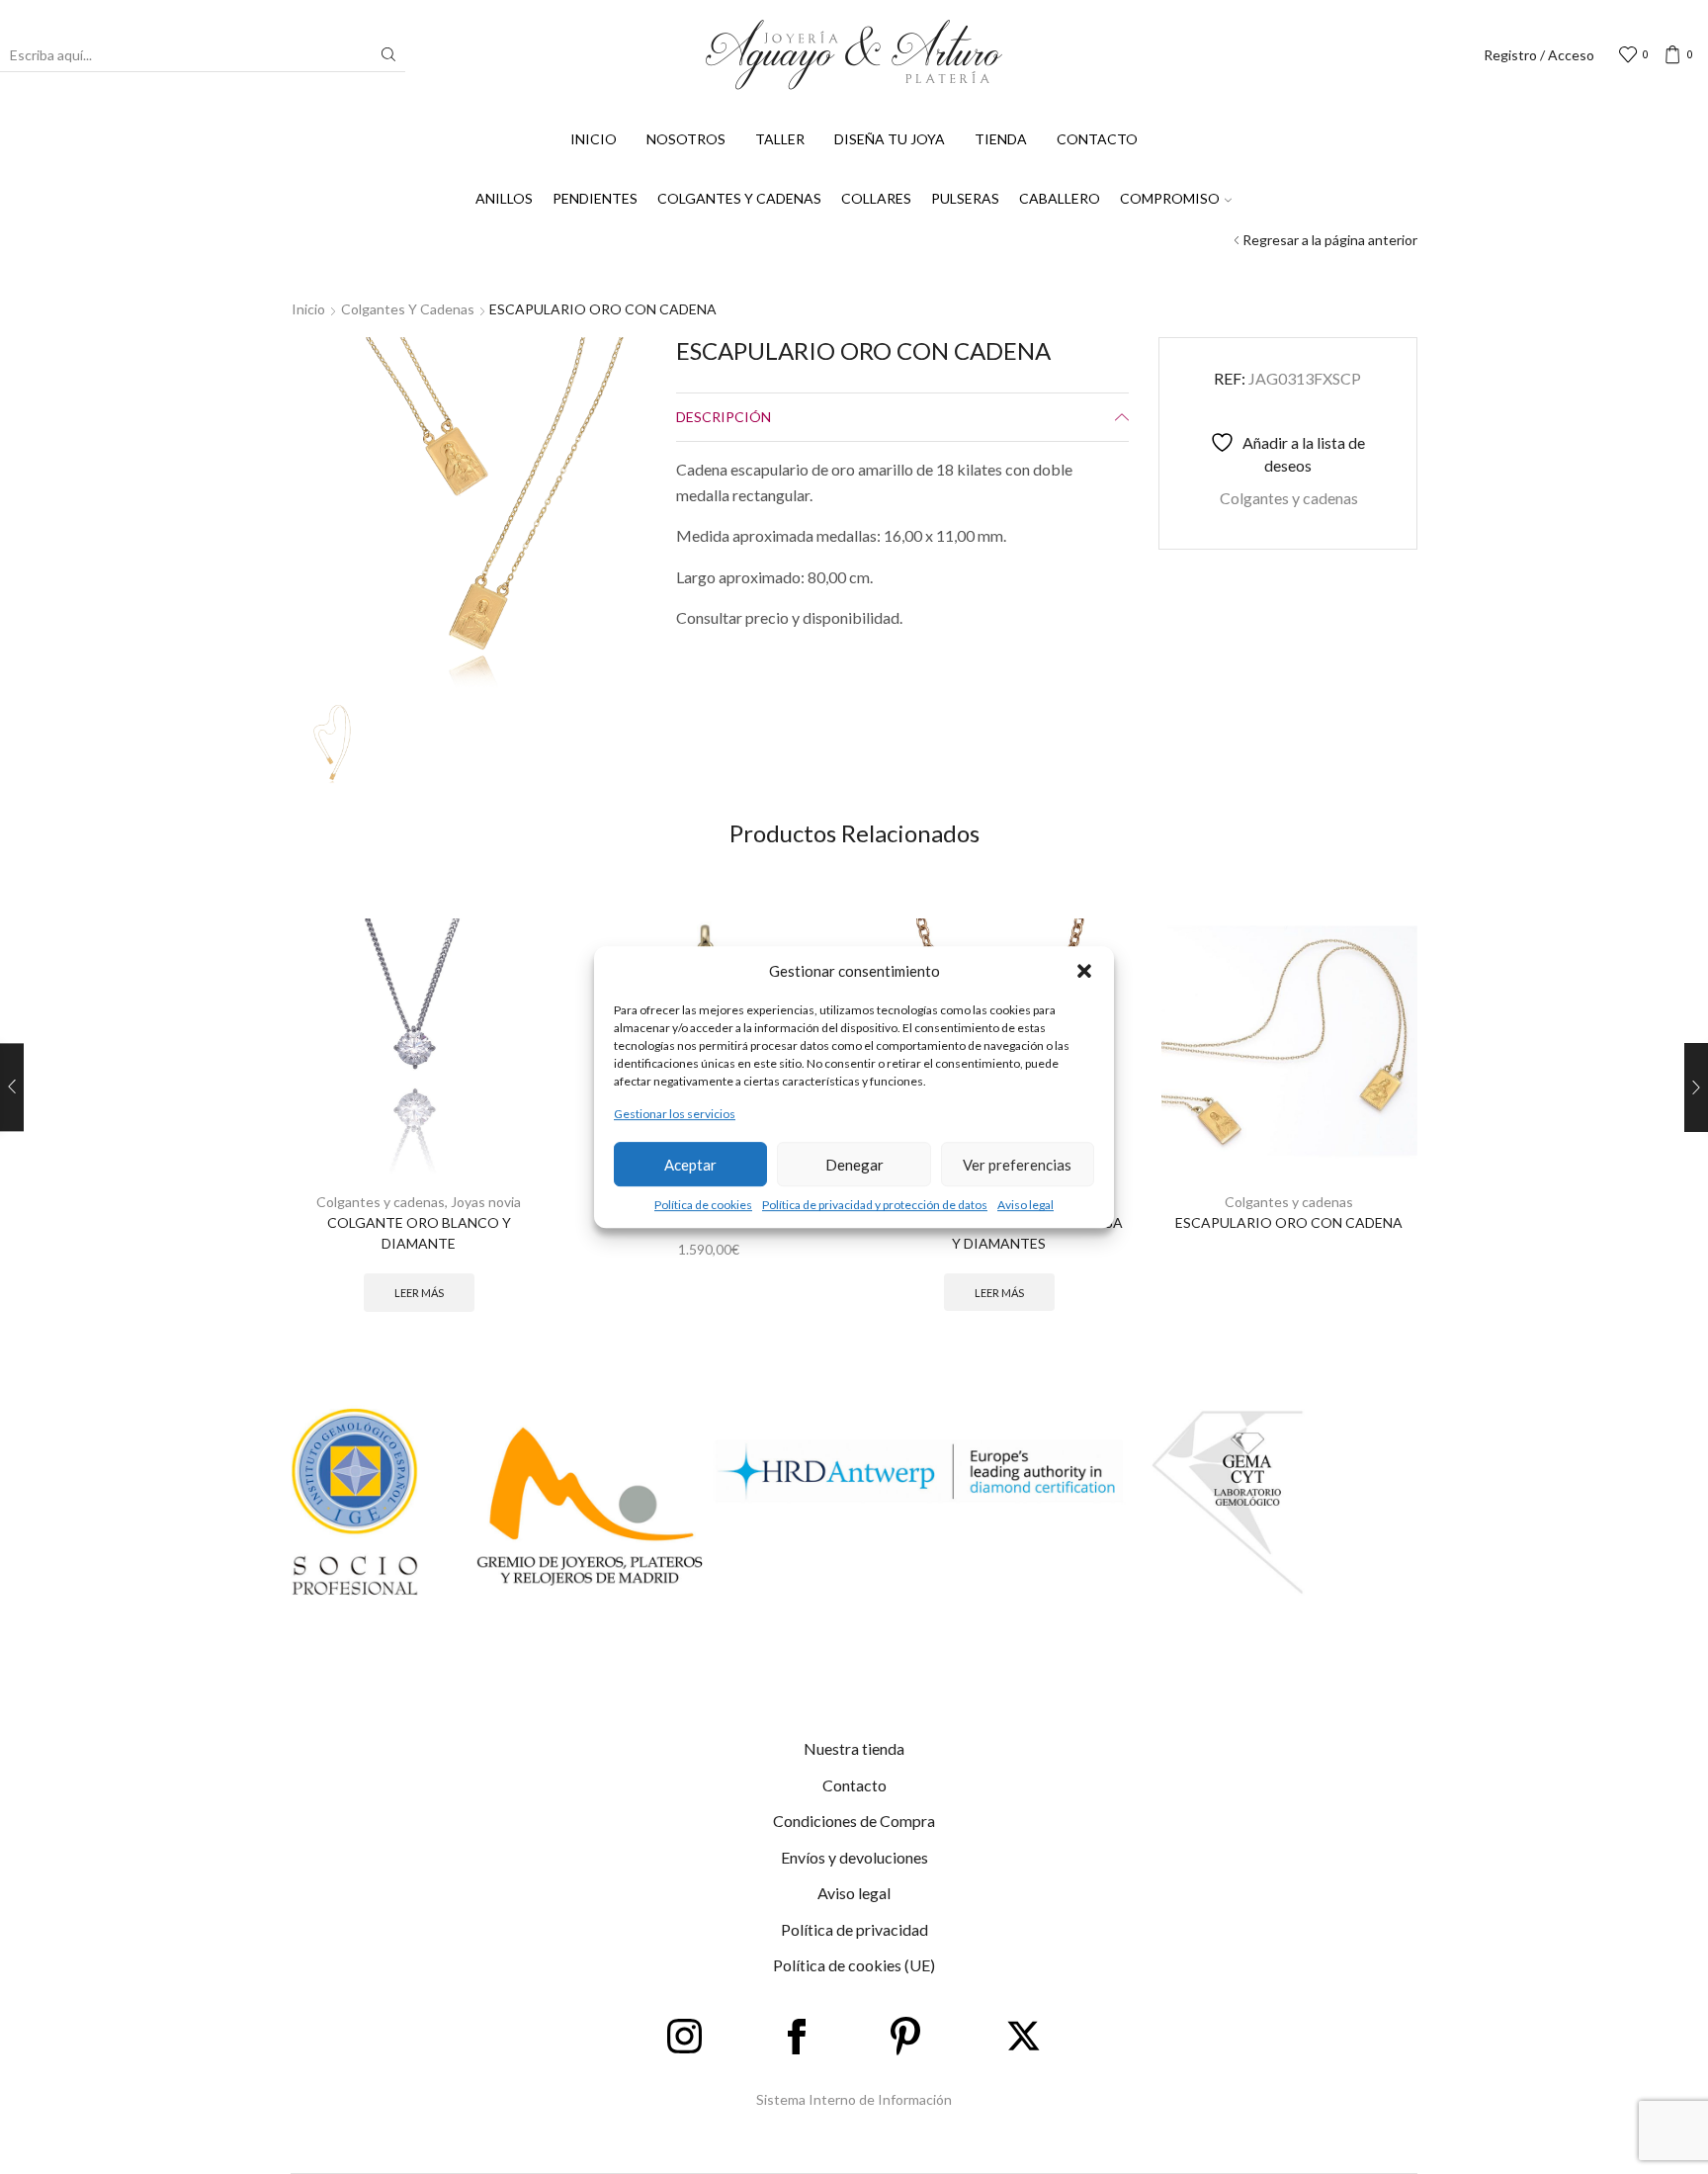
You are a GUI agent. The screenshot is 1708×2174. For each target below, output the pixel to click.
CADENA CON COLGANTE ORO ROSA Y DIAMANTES (999, 1233)
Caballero (1060, 198)
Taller (780, 139)
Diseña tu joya (890, 139)
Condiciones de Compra (854, 1821)
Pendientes (595, 198)
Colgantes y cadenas (739, 198)
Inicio (594, 139)
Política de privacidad (854, 1929)
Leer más (419, 1293)
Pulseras (965, 198)
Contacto (1097, 139)
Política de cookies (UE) (854, 1965)
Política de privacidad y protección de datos (875, 1205)
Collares (876, 198)
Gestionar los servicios (675, 1114)
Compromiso (1170, 198)
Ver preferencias (1017, 1165)
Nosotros (686, 139)
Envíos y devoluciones (854, 1857)
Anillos (504, 198)
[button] (1084, 971)
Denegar (854, 1165)
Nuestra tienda (854, 1748)
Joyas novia (486, 1202)
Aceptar (690, 1165)
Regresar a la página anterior (1330, 240)
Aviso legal (1025, 1205)
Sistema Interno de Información (854, 2099)
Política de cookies (703, 1205)
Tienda (1001, 139)
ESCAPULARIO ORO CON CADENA (1289, 1222)
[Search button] (388, 54)
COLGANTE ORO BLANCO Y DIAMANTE (419, 1233)
